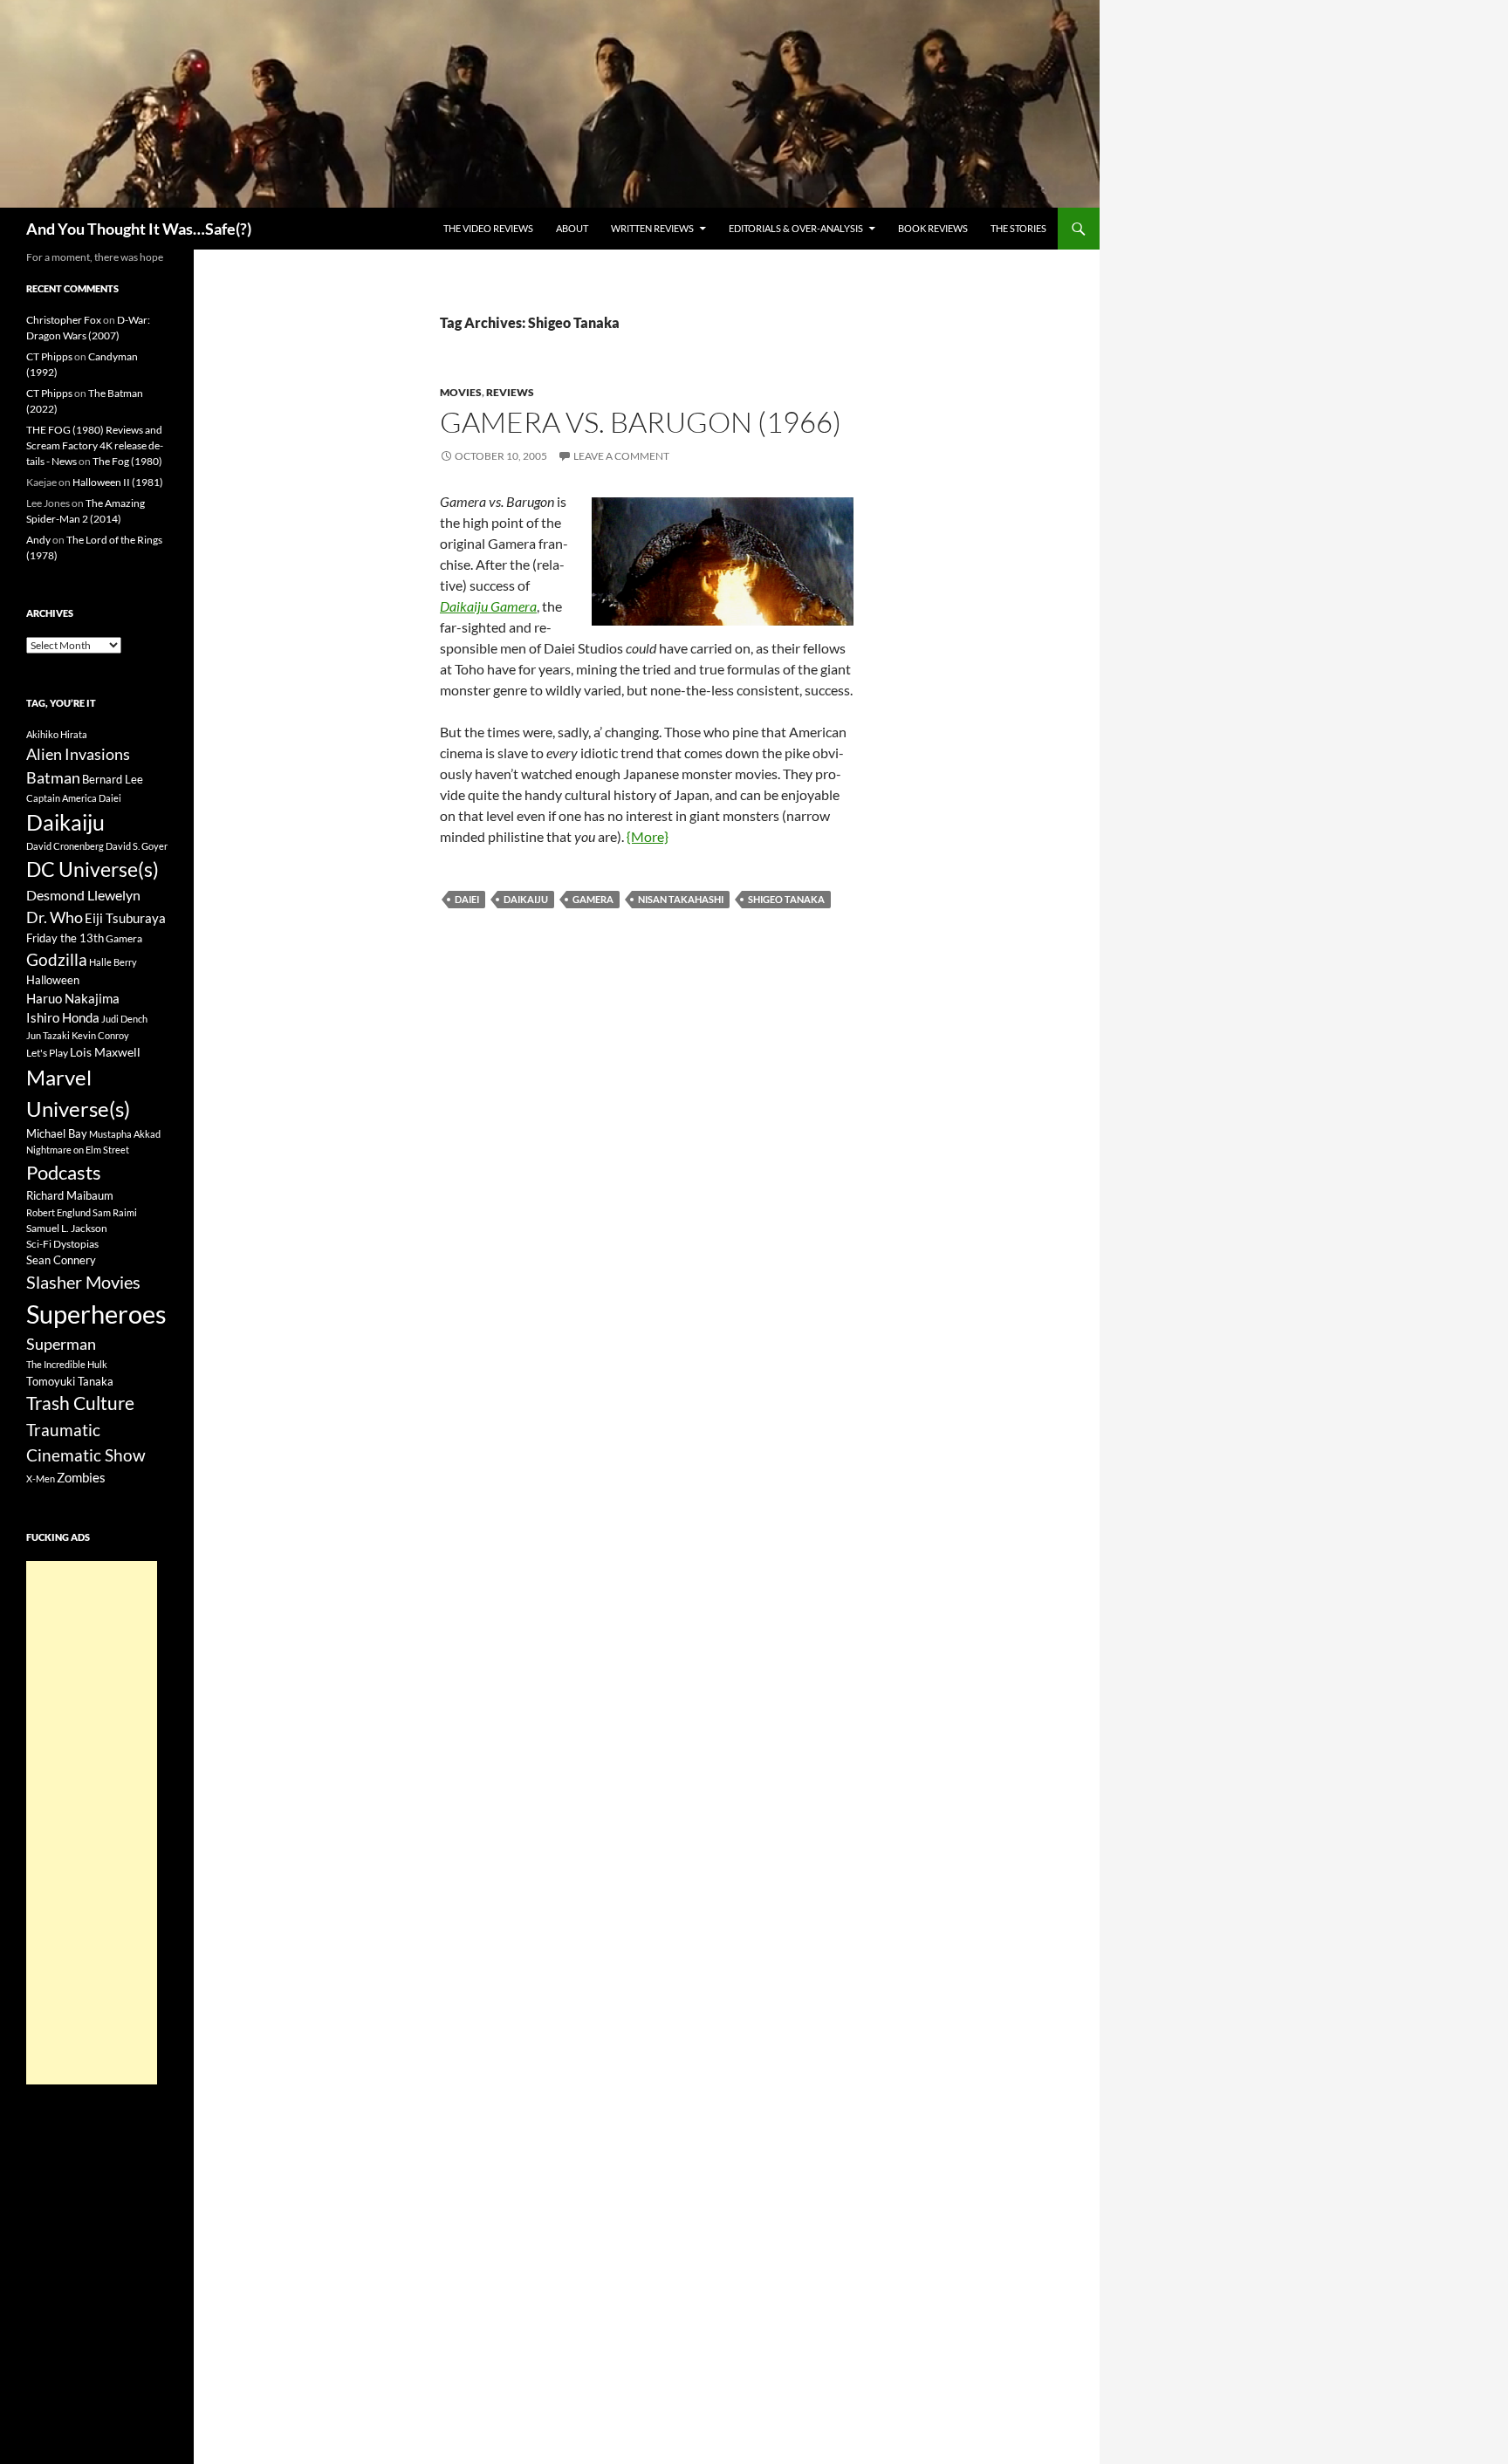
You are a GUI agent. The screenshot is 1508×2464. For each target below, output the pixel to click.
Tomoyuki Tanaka (70, 1381)
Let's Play (47, 1053)
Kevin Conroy (100, 1035)
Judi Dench (124, 1019)
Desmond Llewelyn (83, 895)
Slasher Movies (83, 1282)
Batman (53, 777)
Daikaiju (526, 899)
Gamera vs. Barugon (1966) (641, 422)
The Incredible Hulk (67, 1364)
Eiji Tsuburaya (125, 918)
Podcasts (64, 1172)
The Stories (1018, 228)
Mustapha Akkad (125, 1134)
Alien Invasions (78, 754)
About (572, 228)
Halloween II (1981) (118, 482)
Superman (61, 1344)
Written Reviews (652, 228)
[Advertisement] (92, 1823)
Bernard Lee (113, 779)
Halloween (53, 980)
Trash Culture (80, 1403)
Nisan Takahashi (681, 899)
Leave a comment (621, 456)
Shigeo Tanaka (786, 899)
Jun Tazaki (48, 1035)
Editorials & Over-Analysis (796, 228)
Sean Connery (61, 1260)
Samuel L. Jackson (67, 1228)
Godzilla (57, 959)
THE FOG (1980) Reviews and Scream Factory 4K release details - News (95, 445)
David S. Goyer (137, 846)
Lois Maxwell (105, 1052)
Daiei (467, 899)
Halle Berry (113, 962)
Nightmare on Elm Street (78, 1150)
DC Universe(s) (93, 869)
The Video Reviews (488, 228)
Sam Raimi (115, 1212)
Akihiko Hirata (57, 734)
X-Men (41, 1478)
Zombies (81, 1477)
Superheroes (96, 1314)
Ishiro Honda (63, 1018)
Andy (38, 540)
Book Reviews (933, 228)
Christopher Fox (64, 320)
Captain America (62, 798)
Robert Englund (58, 1212)
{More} (648, 836)
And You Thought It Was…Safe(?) (139, 229)
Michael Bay (57, 1133)
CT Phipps (49, 356)
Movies (461, 392)
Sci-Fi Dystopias (62, 1244)
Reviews (510, 392)
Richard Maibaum (70, 1195)
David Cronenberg (65, 846)
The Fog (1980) (127, 461)
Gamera (593, 899)
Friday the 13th (65, 938)
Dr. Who (55, 917)
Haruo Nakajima (73, 998)
